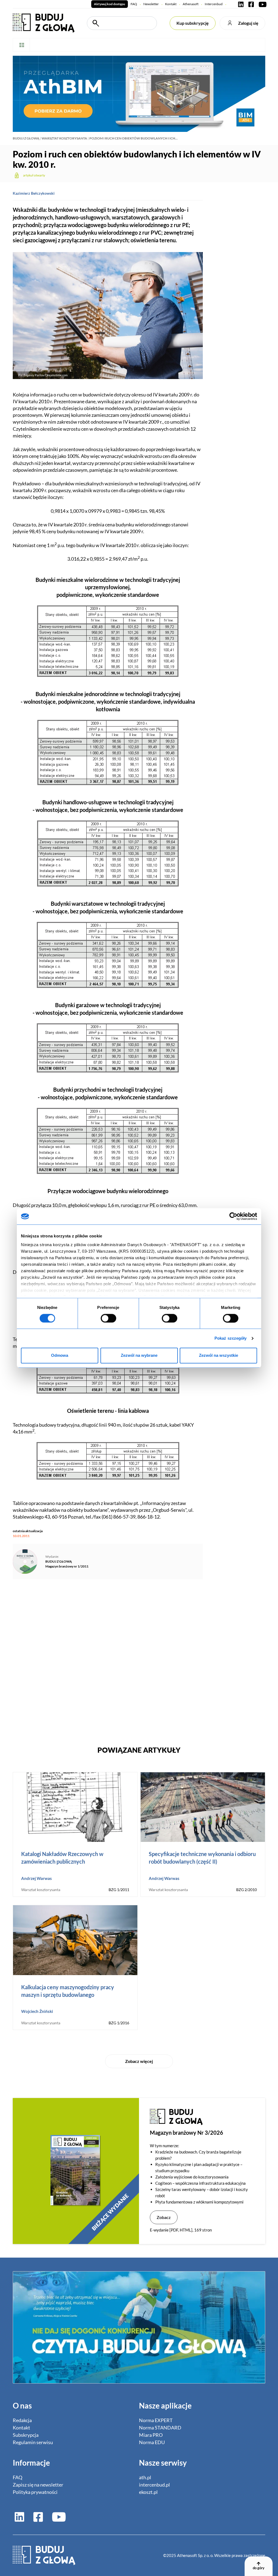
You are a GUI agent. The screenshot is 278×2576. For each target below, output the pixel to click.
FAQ (134, 4)
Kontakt (171, 4)
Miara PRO (151, 2435)
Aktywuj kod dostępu (110, 4)
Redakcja (22, 2420)
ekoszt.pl (148, 2492)
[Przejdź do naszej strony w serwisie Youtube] (261, 4)
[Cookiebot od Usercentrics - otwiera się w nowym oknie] (233, 1216)
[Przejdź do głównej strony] (44, 23)
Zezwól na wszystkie (219, 1356)
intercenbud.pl (154, 2485)
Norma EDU (152, 2442)
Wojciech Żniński (37, 2011)
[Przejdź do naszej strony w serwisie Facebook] (251, 4)
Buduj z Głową (26, 138)
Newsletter (151, 4)
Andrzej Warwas (37, 1878)
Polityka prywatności (35, 2492)
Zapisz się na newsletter (38, 2485)
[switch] (108, 1318)
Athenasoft (191, 4)
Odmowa (60, 1356)
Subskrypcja (26, 2435)
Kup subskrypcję (193, 23)
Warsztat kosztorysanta (64, 138)
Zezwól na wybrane (139, 1356)
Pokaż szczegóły (231, 1338)
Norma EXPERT (156, 2420)
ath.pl (145, 2477)
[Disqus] (108, 1659)
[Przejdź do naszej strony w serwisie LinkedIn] (241, 4)
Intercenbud (214, 4)
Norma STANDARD (160, 2428)
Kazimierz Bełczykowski (34, 193)
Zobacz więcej (139, 2061)
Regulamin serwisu (33, 2442)
